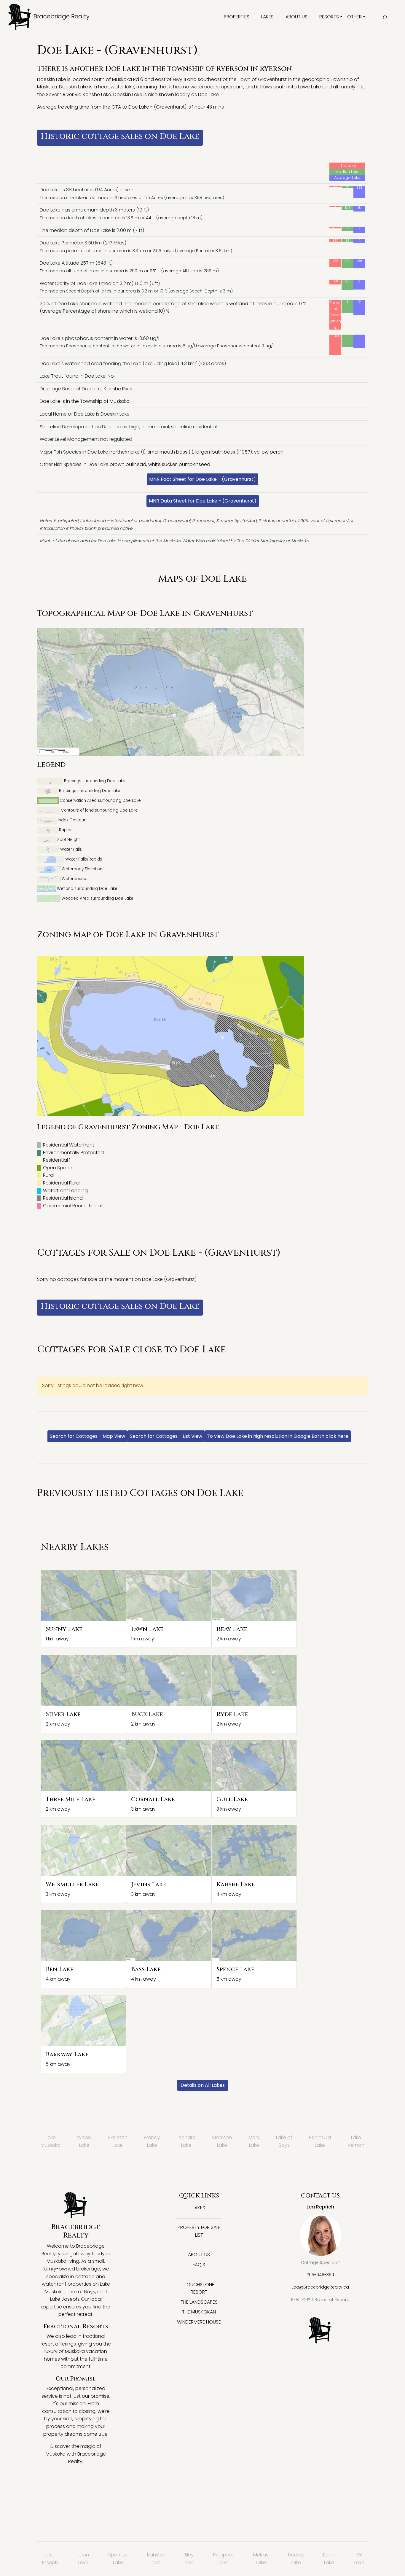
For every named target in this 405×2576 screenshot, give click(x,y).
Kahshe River (118, 389)
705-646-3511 (320, 2275)
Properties (237, 17)
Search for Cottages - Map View (87, 1436)
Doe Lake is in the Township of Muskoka (85, 401)
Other (354, 17)
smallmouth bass (168, 452)
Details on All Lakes (203, 2085)
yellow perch (269, 452)
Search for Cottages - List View (166, 1436)
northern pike (125, 452)
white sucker (162, 464)
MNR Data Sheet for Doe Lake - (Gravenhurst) (203, 501)
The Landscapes (199, 2302)
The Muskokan (199, 2312)
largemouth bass (215, 452)
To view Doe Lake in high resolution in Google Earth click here (278, 1436)
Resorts (329, 17)
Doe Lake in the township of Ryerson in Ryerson (198, 69)
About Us (296, 17)
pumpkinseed (194, 464)
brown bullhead (128, 464)
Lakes (267, 17)
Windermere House (199, 2322)
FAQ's (199, 2265)
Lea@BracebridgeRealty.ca (320, 2287)
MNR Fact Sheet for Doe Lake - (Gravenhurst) (203, 479)
